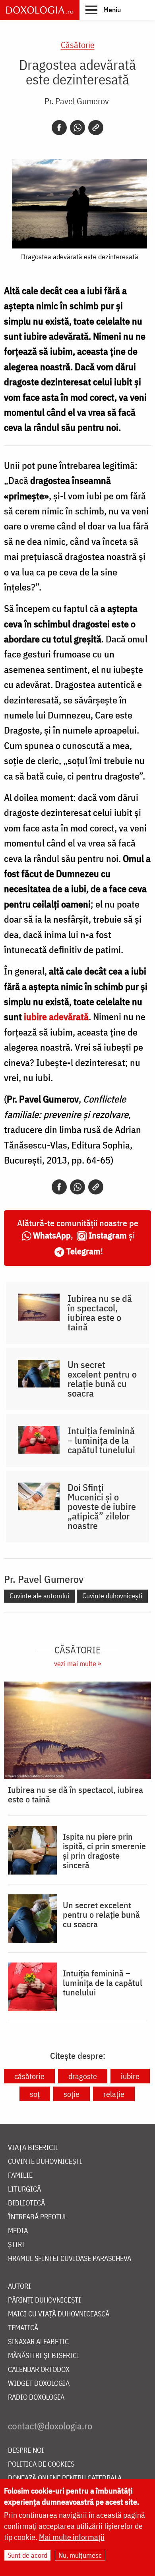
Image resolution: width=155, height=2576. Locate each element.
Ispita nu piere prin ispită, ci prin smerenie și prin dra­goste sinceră (104, 1851)
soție (72, 2094)
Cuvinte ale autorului (39, 1596)
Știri (16, 2245)
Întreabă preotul (38, 2217)
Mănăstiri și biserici (44, 2356)
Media (18, 2231)
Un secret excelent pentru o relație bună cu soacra (102, 1379)
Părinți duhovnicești (45, 2300)
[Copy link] (96, 128)
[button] (103, 10)
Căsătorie (78, 45)
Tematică (23, 2328)
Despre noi (26, 2451)
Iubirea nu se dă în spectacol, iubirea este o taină (100, 1313)
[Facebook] (59, 128)
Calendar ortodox (39, 2370)
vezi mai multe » (77, 1664)
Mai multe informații (72, 2537)
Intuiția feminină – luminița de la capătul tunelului (101, 1440)
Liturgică (24, 2189)
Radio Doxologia (36, 2397)
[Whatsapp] (77, 128)
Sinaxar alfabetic (38, 2342)
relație (114, 2094)
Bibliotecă (26, 2203)
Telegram (83, 1251)
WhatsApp (52, 1235)
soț (35, 2094)
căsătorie (29, 2076)
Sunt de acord (27, 2555)
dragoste (83, 2076)
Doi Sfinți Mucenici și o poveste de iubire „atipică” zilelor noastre (102, 1506)
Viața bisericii (33, 2148)
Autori (19, 2286)
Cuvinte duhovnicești (112, 1596)
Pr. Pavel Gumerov (77, 101)
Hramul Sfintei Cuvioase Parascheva (70, 2259)
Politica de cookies (41, 2464)
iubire (130, 2076)
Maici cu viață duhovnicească (59, 2314)
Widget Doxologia (39, 2384)
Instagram (108, 1235)
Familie (20, 2176)
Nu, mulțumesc (80, 2555)
